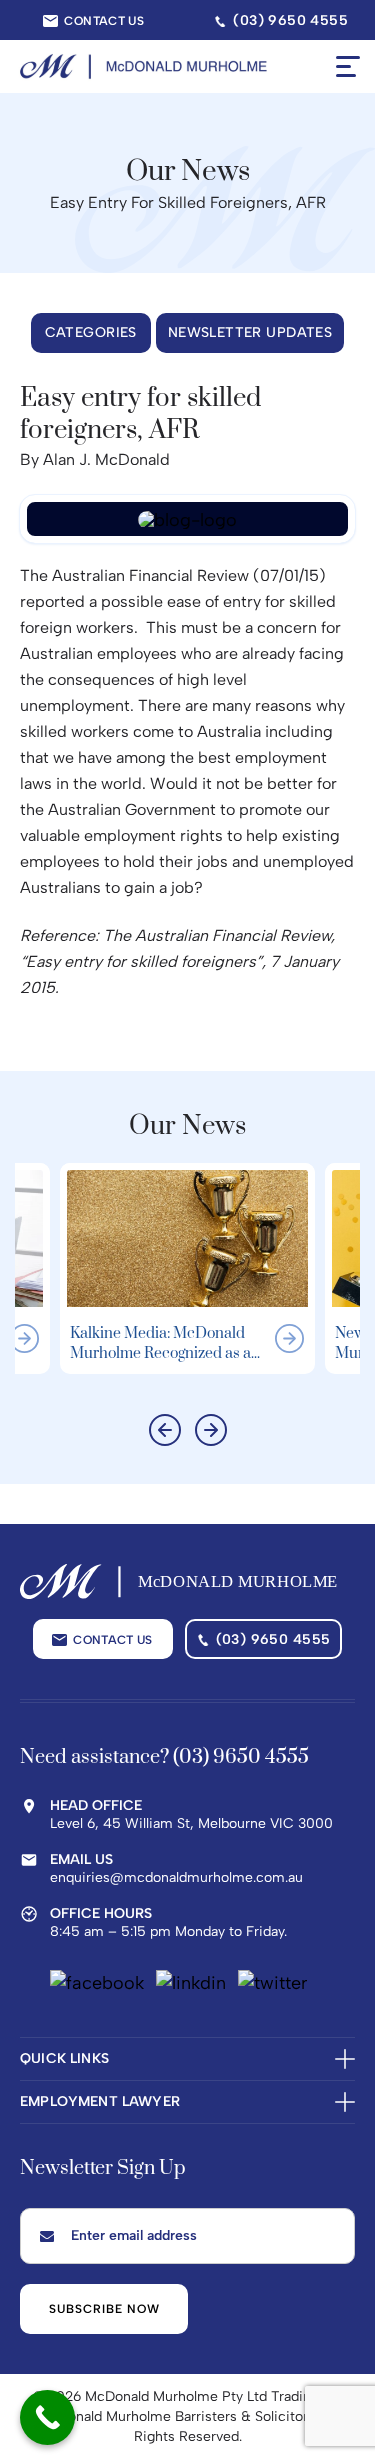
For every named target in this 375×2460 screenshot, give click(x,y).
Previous (165, 1430)
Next (211, 1430)
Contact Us (104, 21)
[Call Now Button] (47, 2417)
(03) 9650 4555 (273, 1639)
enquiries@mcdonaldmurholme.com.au (176, 1877)
